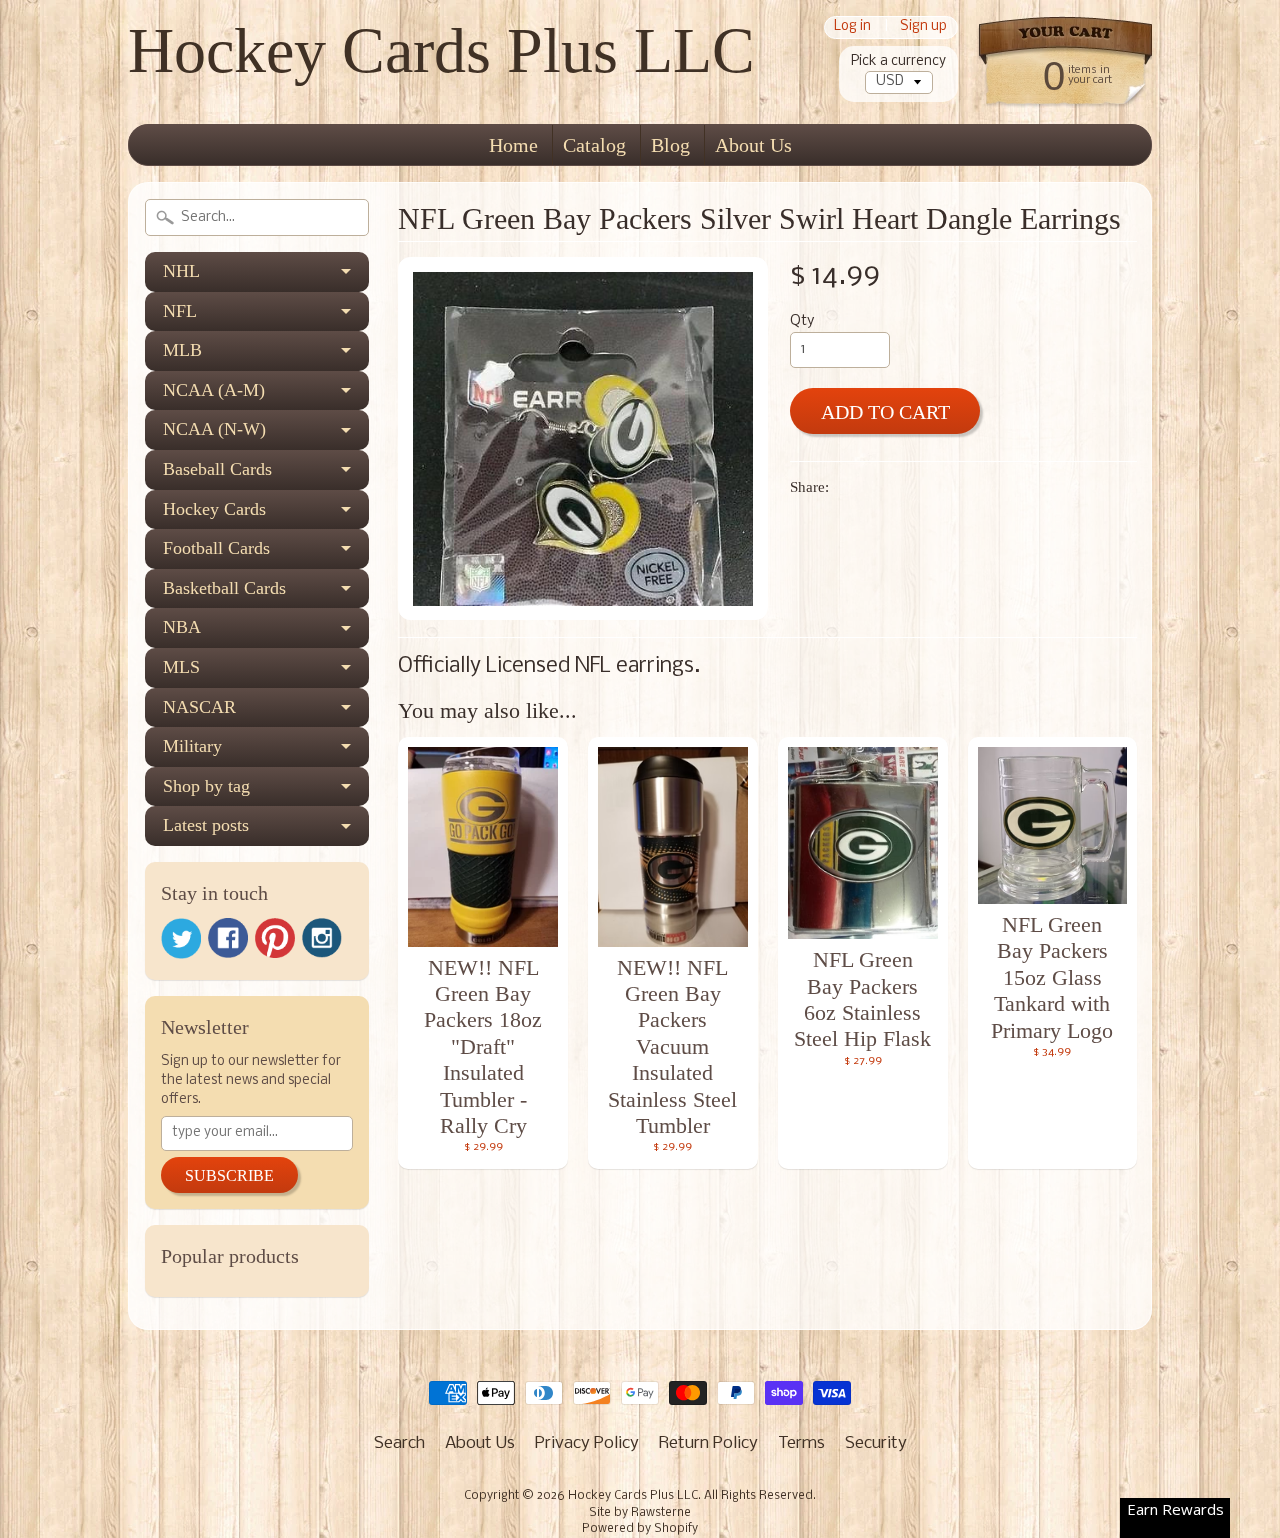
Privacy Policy (587, 1443)
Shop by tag (206, 786)
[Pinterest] (275, 938)
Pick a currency (898, 61)
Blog (670, 145)
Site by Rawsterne (640, 1513)
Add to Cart (885, 412)
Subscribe (229, 1175)
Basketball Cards (224, 588)
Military (192, 746)
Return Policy (708, 1443)
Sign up (923, 27)
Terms (801, 1443)
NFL (180, 311)
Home (513, 145)
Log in (852, 27)
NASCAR (199, 707)
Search (399, 1443)
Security (876, 1443)
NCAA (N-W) (214, 429)
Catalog (594, 145)
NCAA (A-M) (214, 390)
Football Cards (216, 548)
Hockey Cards (214, 509)
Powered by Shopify (640, 1529)
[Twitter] (181, 938)
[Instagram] (322, 938)
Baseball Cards (217, 469)
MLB (182, 350)
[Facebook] (228, 938)
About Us (753, 145)
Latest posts (206, 825)
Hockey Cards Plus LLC (441, 50)
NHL (181, 271)
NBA (182, 627)
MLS (181, 667)
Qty (802, 321)
